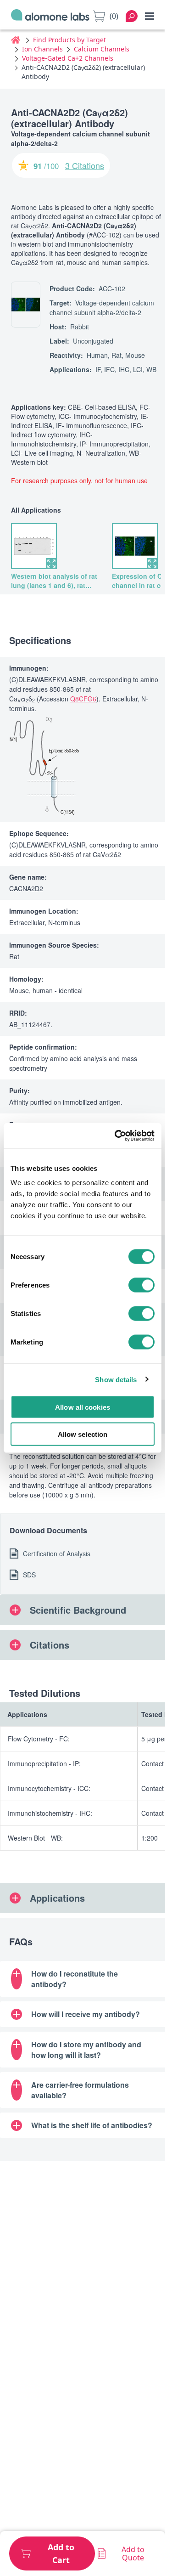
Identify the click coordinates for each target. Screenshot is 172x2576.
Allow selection (83, 1434)
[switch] (141, 1285)
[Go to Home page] (50, 16)
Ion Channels (42, 49)
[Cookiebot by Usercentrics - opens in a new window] (117, 1136)
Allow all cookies (83, 1407)
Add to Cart (61, 2553)
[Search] (132, 16)
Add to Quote (133, 2553)
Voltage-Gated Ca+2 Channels (68, 58)
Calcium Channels (102, 49)
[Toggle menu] (150, 16)
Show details (116, 1379)
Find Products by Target (69, 40)
